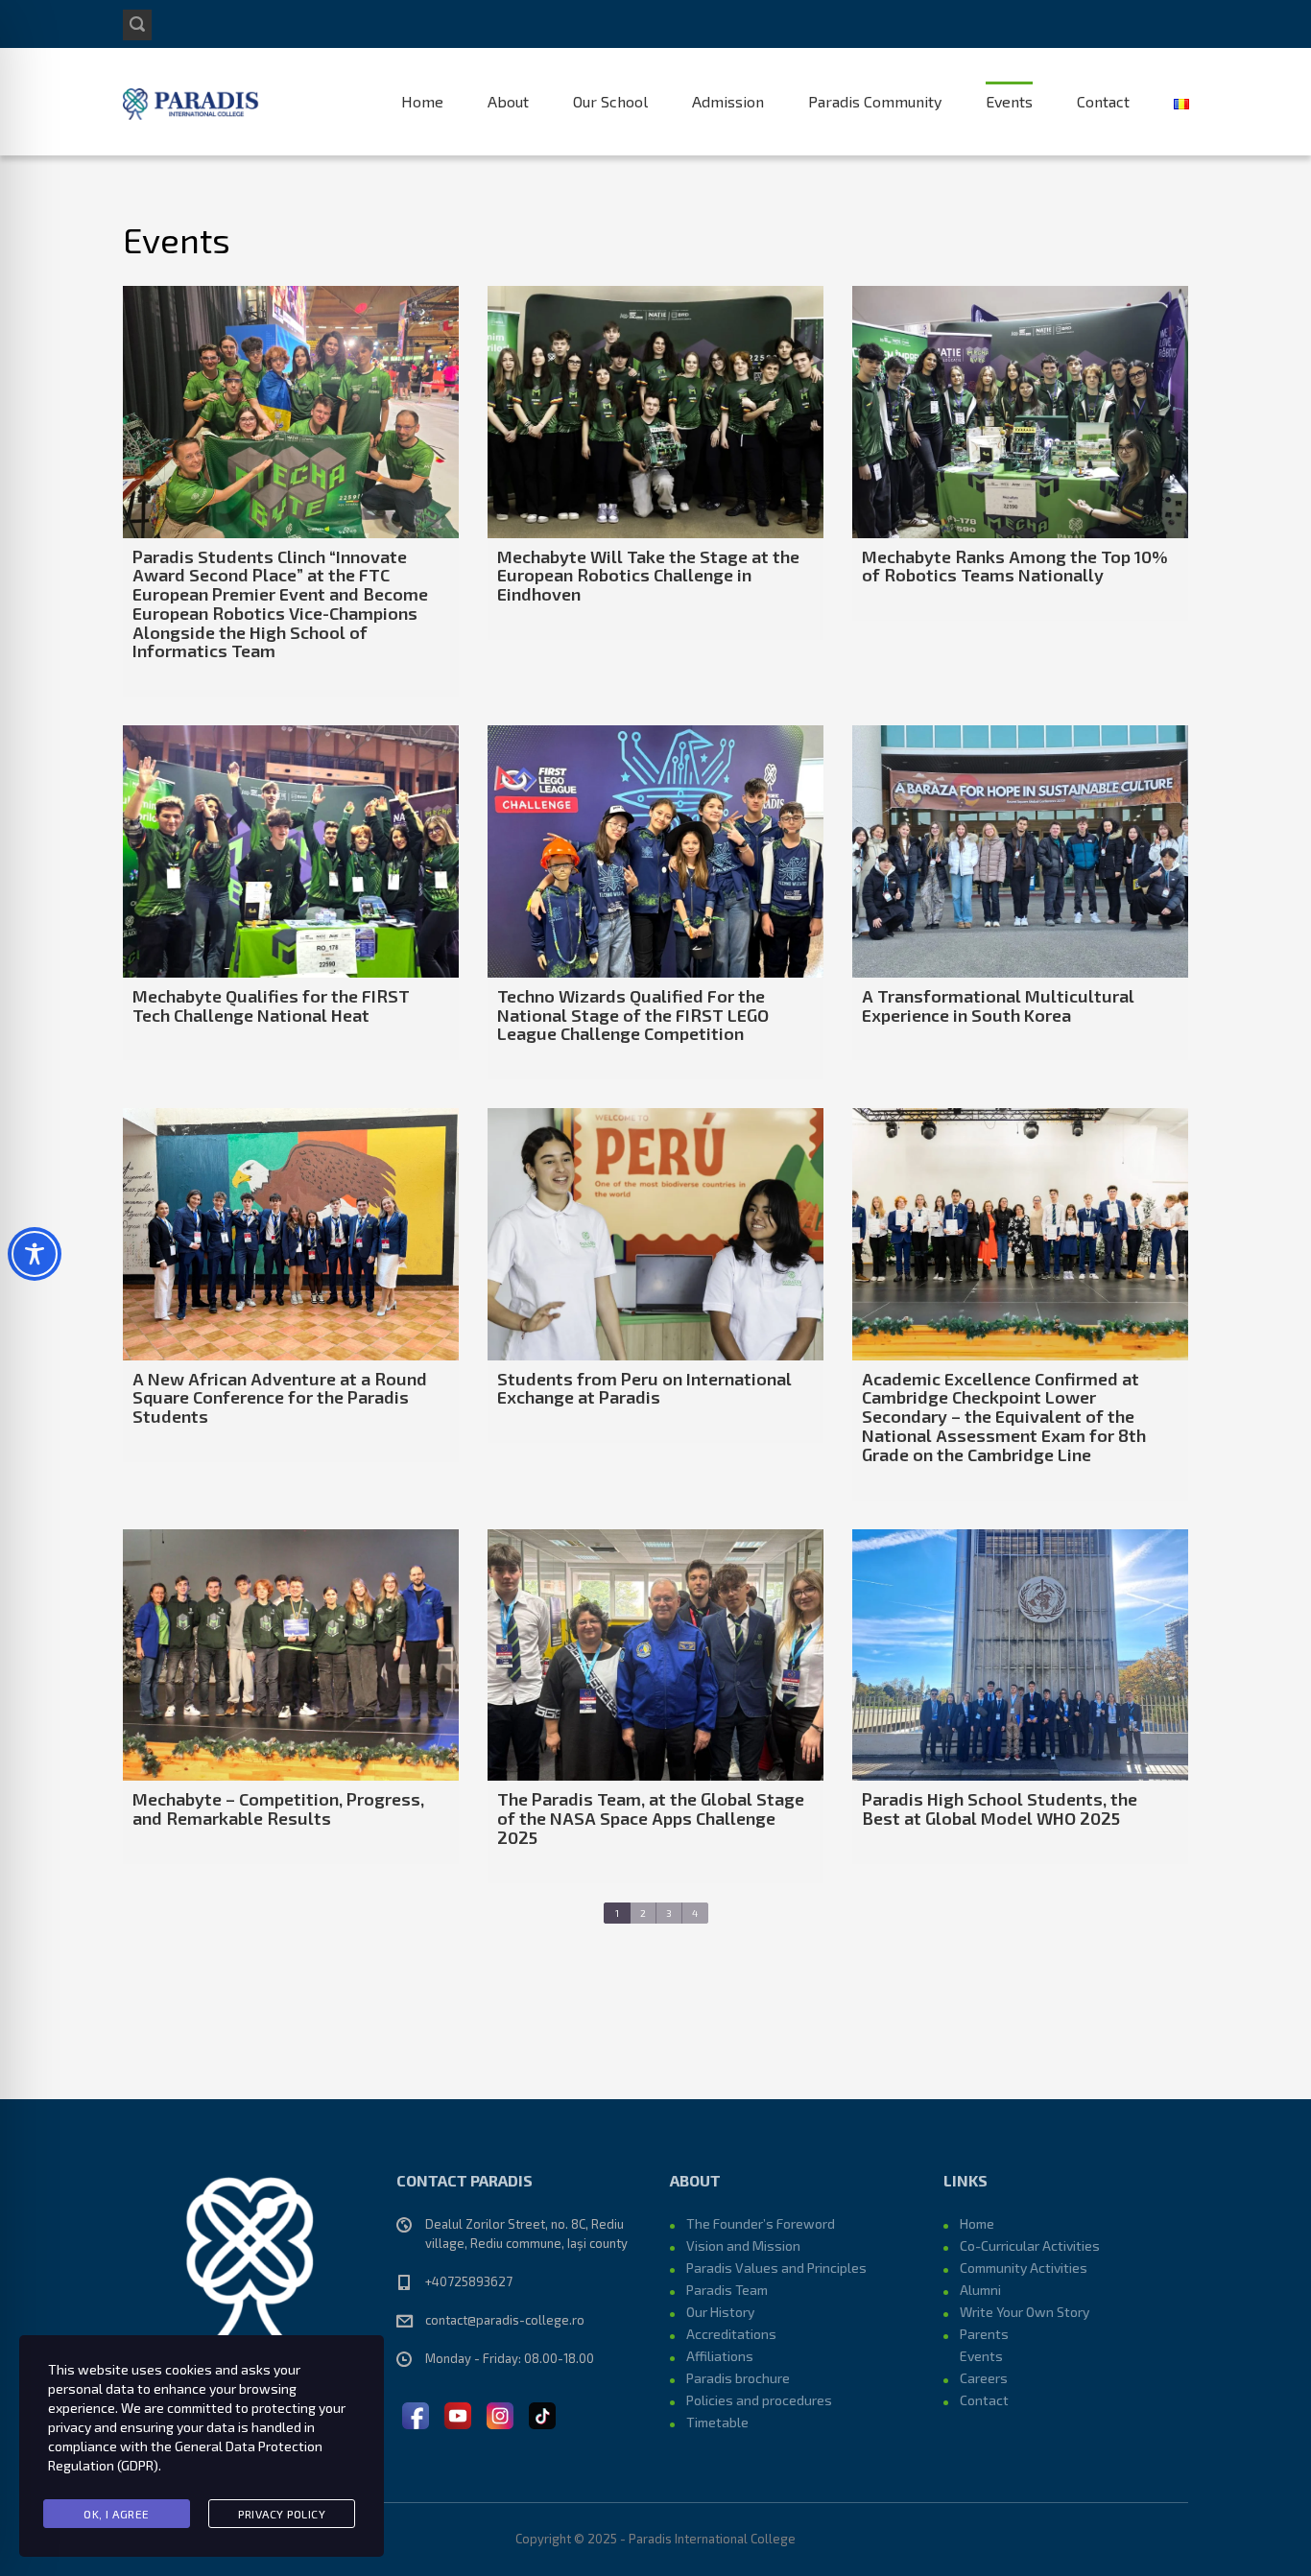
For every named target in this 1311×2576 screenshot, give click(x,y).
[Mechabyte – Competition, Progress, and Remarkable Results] (291, 1655)
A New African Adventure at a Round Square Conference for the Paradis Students (280, 1398)
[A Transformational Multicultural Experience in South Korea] (1020, 851)
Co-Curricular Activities (1030, 2245)
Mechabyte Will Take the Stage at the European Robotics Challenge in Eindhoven (648, 576)
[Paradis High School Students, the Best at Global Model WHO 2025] (1020, 1655)
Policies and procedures (759, 2400)
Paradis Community (875, 101)
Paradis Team (727, 2290)
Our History (720, 2312)
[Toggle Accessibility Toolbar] (35, 1254)
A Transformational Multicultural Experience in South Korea (998, 1005)
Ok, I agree (117, 2514)
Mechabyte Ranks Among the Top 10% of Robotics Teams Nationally (1015, 566)
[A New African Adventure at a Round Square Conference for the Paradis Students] (291, 1234)
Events (1009, 101)
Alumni (980, 2290)
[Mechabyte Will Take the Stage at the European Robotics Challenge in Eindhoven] (655, 412)
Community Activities (1024, 2268)
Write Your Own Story (1025, 2312)
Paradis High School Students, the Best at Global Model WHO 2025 (1000, 1808)
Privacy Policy (282, 2514)
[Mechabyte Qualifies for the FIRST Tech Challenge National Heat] (291, 851)
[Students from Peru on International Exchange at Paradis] (655, 1234)
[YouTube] (458, 2413)
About (508, 101)
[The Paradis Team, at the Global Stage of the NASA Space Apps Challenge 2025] (655, 1655)
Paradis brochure (738, 2378)
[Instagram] (500, 2413)
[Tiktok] (542, 2413)
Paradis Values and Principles (776, 2268)
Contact (1103, 101)
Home (422, 101)
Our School (610, 101)
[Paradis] (192, 102)
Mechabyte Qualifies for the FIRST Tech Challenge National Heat (271, 1005)
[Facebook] (416, 2413)
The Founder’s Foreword (761, 2223)
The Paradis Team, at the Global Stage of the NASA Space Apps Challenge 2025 (651, 1818)
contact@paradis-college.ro (505, 2320)
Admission (728, 101)
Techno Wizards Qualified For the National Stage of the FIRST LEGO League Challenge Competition (633, 1015)
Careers (984, 2378)
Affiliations (720, 2356)
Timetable (717, 2422)
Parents (984, 2334)
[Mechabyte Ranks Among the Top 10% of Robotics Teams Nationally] (1020, 412)
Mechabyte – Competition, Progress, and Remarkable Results (278, 1808)
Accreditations (731, 2334)
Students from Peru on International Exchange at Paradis (644, 1388)
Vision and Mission (743, 2245)
